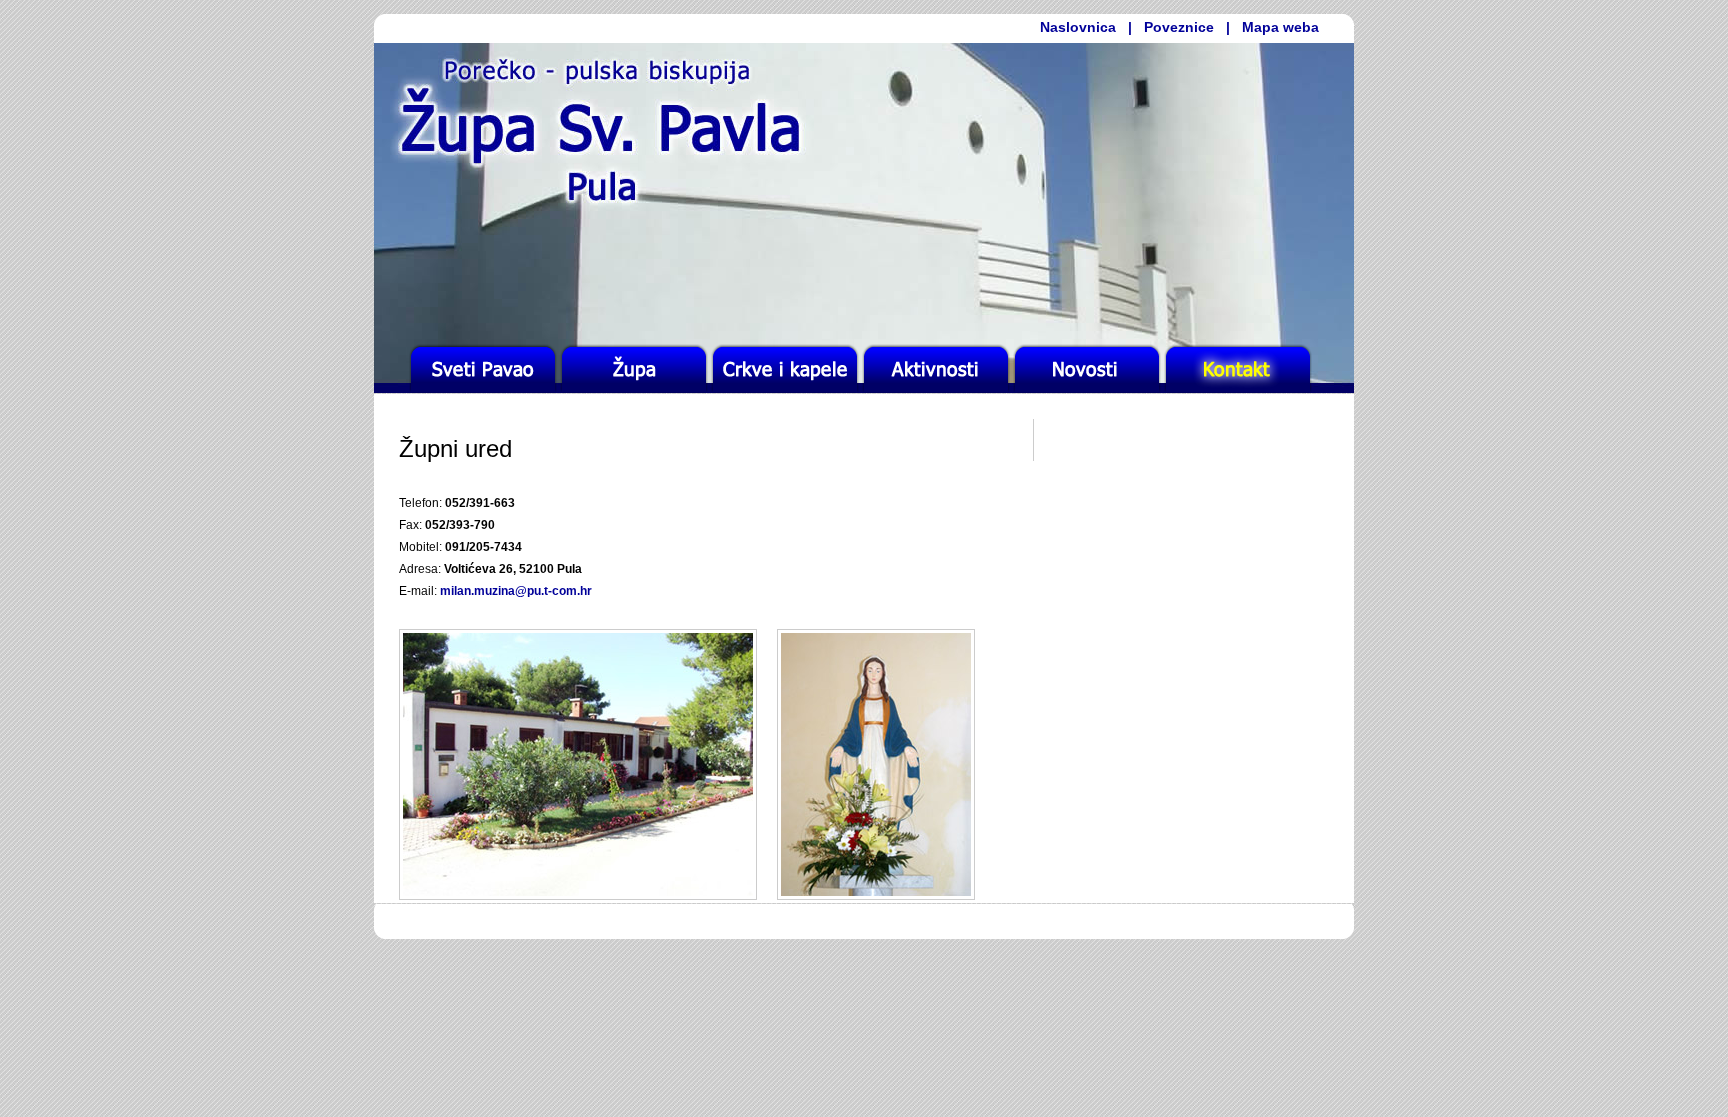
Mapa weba (1280, 27)
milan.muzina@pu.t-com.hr (516, 591)
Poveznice (1179, 27)
